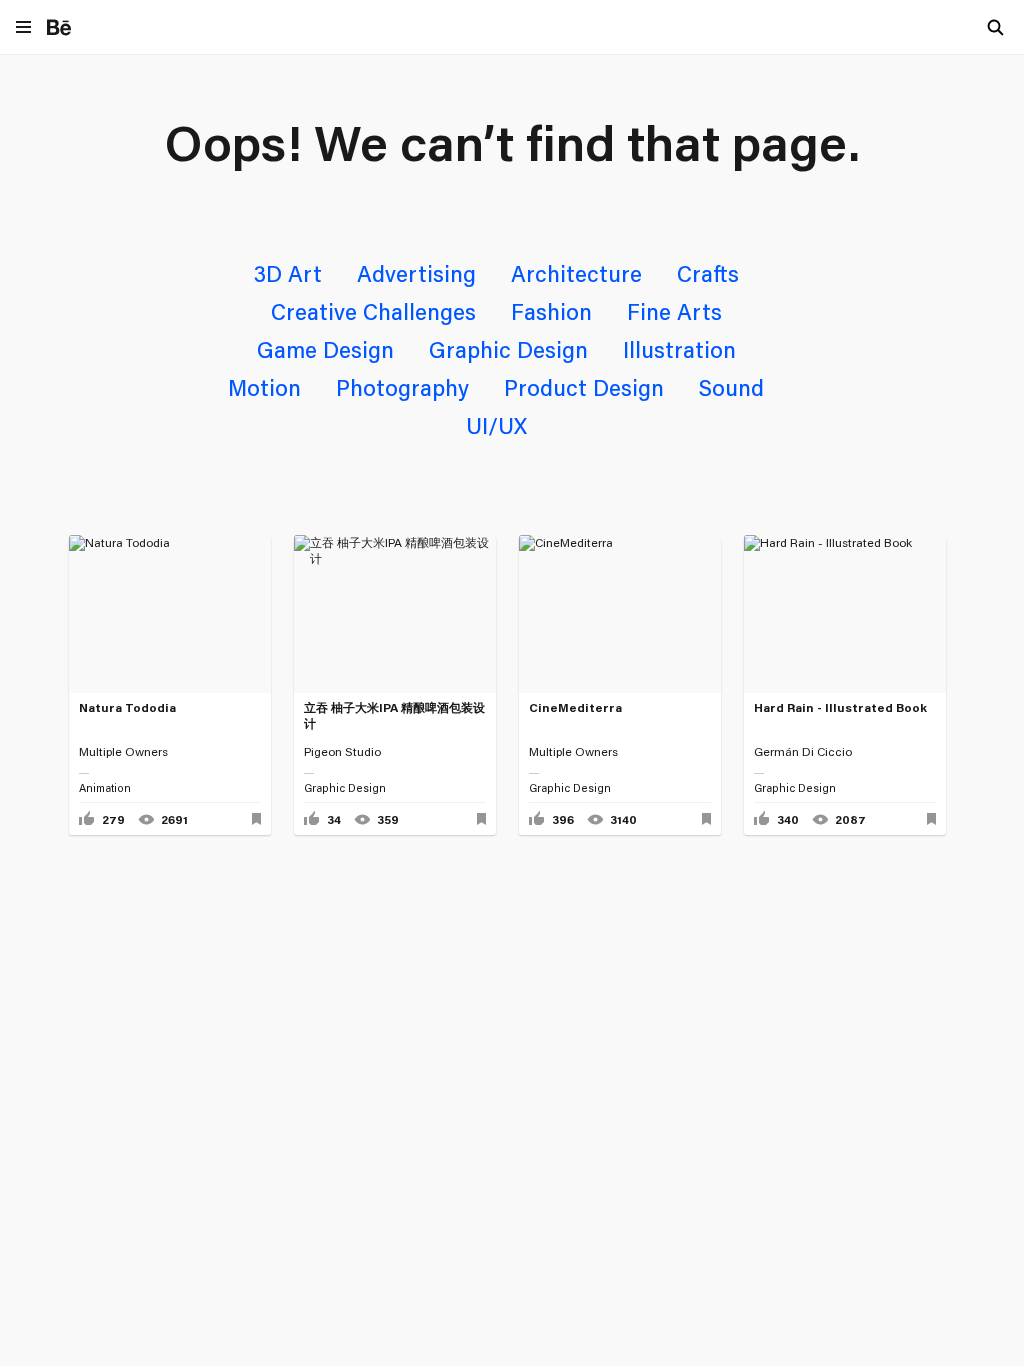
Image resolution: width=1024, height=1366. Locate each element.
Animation (105, 788)
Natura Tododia (127, 707)
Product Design (584, 387)
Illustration (679, 349)
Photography (402, 387)
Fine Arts (674, 311)
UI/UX (496, 425)
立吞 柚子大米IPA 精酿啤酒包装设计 (394, 715)
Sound (731, 387)
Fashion (551, 311)
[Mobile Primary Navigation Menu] (23, 28)
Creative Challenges (373, 311)
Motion (264, 387)
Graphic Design (508, 349)
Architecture (576, 273)
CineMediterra (575, 707)
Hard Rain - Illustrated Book (840, 707)
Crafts (708, 273)
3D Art (288, 273)
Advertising (416, 273)
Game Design (325, 349)
